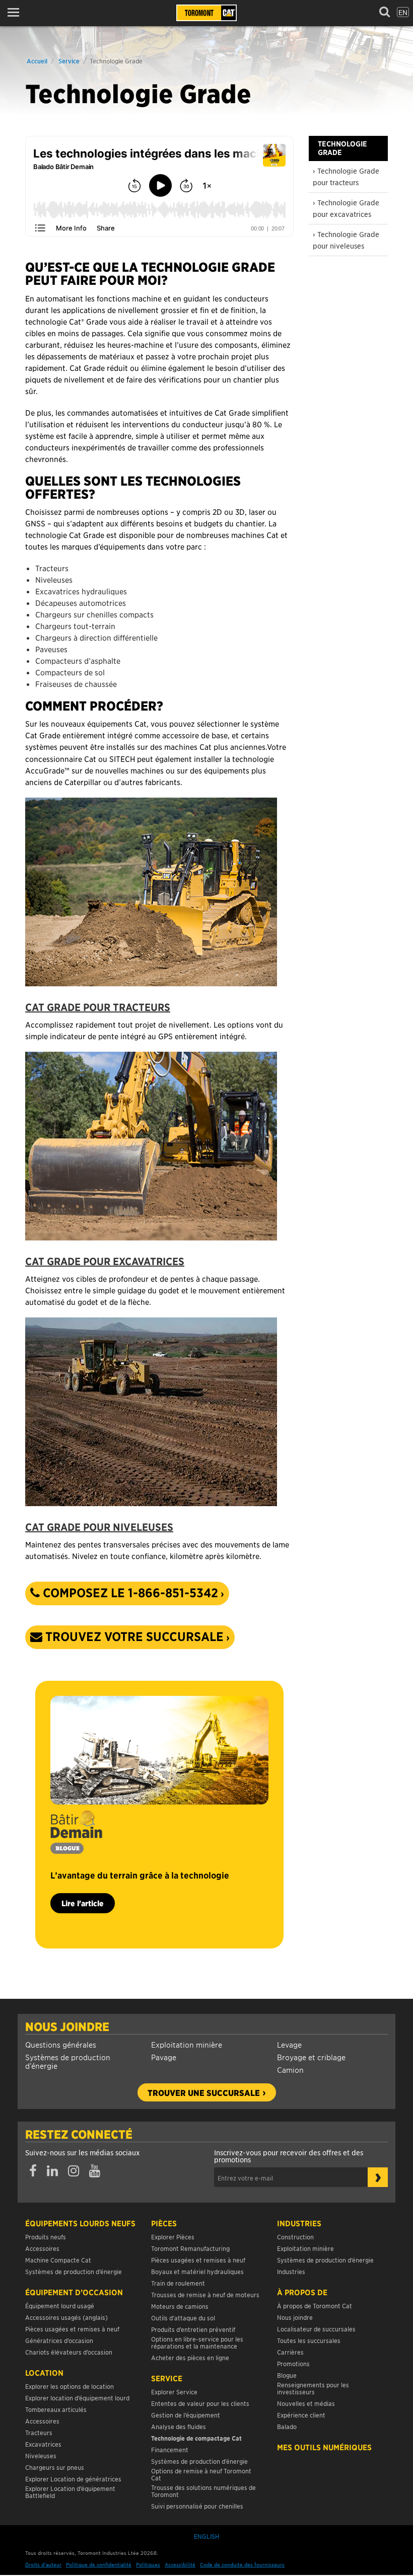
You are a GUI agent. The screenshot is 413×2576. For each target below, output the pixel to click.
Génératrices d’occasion (59, 2340)
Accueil (37, 61)
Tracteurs (39, 2432)
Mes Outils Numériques (324, 2447)
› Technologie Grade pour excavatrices (346, 208)
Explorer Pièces (173, 2237)
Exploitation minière (187, 2044)
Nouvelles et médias (306, 2403)
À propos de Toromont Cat (315, 2306)
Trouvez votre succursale (133, 1636)
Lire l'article (83, 1903)
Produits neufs (46, 2237)
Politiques (148, 2564)
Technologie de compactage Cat (196, 2438)
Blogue (287, 2375)
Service (69, 61)
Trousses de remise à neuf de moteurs (205, 2294)
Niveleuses (41, 2455)
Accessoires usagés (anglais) (66, 2317)
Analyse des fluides (179, 2426)
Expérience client (301, 2415)
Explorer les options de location (70, 2386)
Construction (295, 2237)
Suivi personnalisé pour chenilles (197, 2506)
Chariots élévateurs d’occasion (69, 2352)
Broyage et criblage (311, 2057)
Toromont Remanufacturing (190, 2248)
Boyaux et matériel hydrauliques (197, 2271)
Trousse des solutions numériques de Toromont (203, 2491)
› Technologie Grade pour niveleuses (346, 240)
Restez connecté (79, 2134)
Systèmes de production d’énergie (68, 2061)
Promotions (293, 2363)
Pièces (164, 2223)
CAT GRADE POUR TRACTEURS (98, 1007)
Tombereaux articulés (56, 2409)
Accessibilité (180, 2564)
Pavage (164, 2057)
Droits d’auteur (43, 2564)
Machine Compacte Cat (58, 2260)
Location (44, 2373)
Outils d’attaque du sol (183, 2318)
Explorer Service (174, 2392)
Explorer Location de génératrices (73, 2479)
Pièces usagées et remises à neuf (72, 2329)
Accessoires (42, 2248)
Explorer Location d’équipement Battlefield (70, 2492)
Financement (170, 2449)
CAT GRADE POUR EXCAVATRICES (105, 1261)
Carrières (290, 2352)
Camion (290, 2070)
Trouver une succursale (204, 2092)
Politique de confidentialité (99, 2564)
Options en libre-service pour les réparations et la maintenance (197, 2342)
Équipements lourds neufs (80, 2223)
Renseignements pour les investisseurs (313, 2388)
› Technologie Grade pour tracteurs (346, 176)
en (403, 12)
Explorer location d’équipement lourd (77, 2398)
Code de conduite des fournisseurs (242, 2564)
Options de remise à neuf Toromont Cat (201, 2474)
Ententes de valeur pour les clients (202, 2403)
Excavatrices (43, 2444)
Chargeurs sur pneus (55, 2467)
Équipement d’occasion (74, 2292)
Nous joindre (67, 2026)
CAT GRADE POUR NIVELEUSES (99, 1527)
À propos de (302, 2292)
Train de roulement (178, 2283)
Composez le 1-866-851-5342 (129, 1593)
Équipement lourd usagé (60, 2306)
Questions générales (61, 2044)
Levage (289, 2044)
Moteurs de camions (180, 2306)
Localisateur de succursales (316, 2329)
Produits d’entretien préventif (193, 2329)
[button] (16, 12)
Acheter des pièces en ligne (190, 2357)
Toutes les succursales (309, 2340)
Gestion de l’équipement (186, 2415)
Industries (299, 2223)
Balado (287, 2426)
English (206, 2536)
